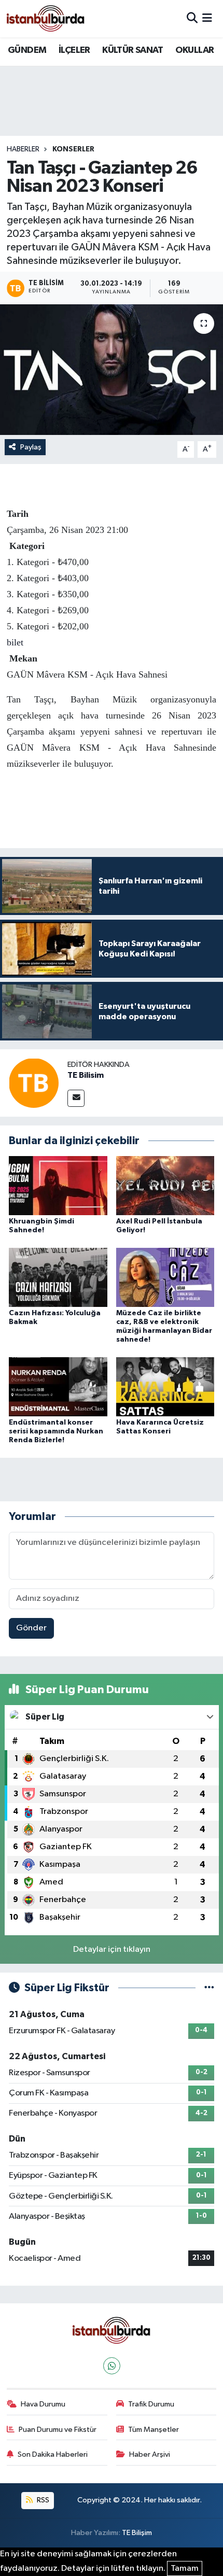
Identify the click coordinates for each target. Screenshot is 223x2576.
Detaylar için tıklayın (112, 1949)
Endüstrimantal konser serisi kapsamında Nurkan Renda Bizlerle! (56, 1431)
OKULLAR (195, 50)
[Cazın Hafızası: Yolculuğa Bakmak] (58, 1277)
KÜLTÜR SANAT (133, 50)
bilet (15, 642)
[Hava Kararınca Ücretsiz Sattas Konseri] (165, 1386)
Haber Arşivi (150, 2454)
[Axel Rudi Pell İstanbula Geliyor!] (165, 1185)
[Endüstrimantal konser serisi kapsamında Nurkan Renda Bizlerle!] (58, 1386)
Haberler (23, 149)
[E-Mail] (76, 1098)
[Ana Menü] (207, 18)
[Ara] (192, 18)
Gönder (31, 1628)
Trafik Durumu (151, 2404)
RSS (42, 2500)
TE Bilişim (137, 2533)
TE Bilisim (86, 1075)
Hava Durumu (43, 2404)
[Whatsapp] (112, 2366)
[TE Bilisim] (34, 1083)
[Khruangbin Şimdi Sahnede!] (58, 1185)
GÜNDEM (27, 50)
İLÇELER (74, 50)
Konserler (73, 149)
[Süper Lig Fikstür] (209, 1988)
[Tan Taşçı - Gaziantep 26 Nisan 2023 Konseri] (112, 370)
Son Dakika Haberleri (53, 2454)
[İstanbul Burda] (46, 18)
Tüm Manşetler (154, 2430)
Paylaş (31, 447)
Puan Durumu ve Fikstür (58, 2430)
